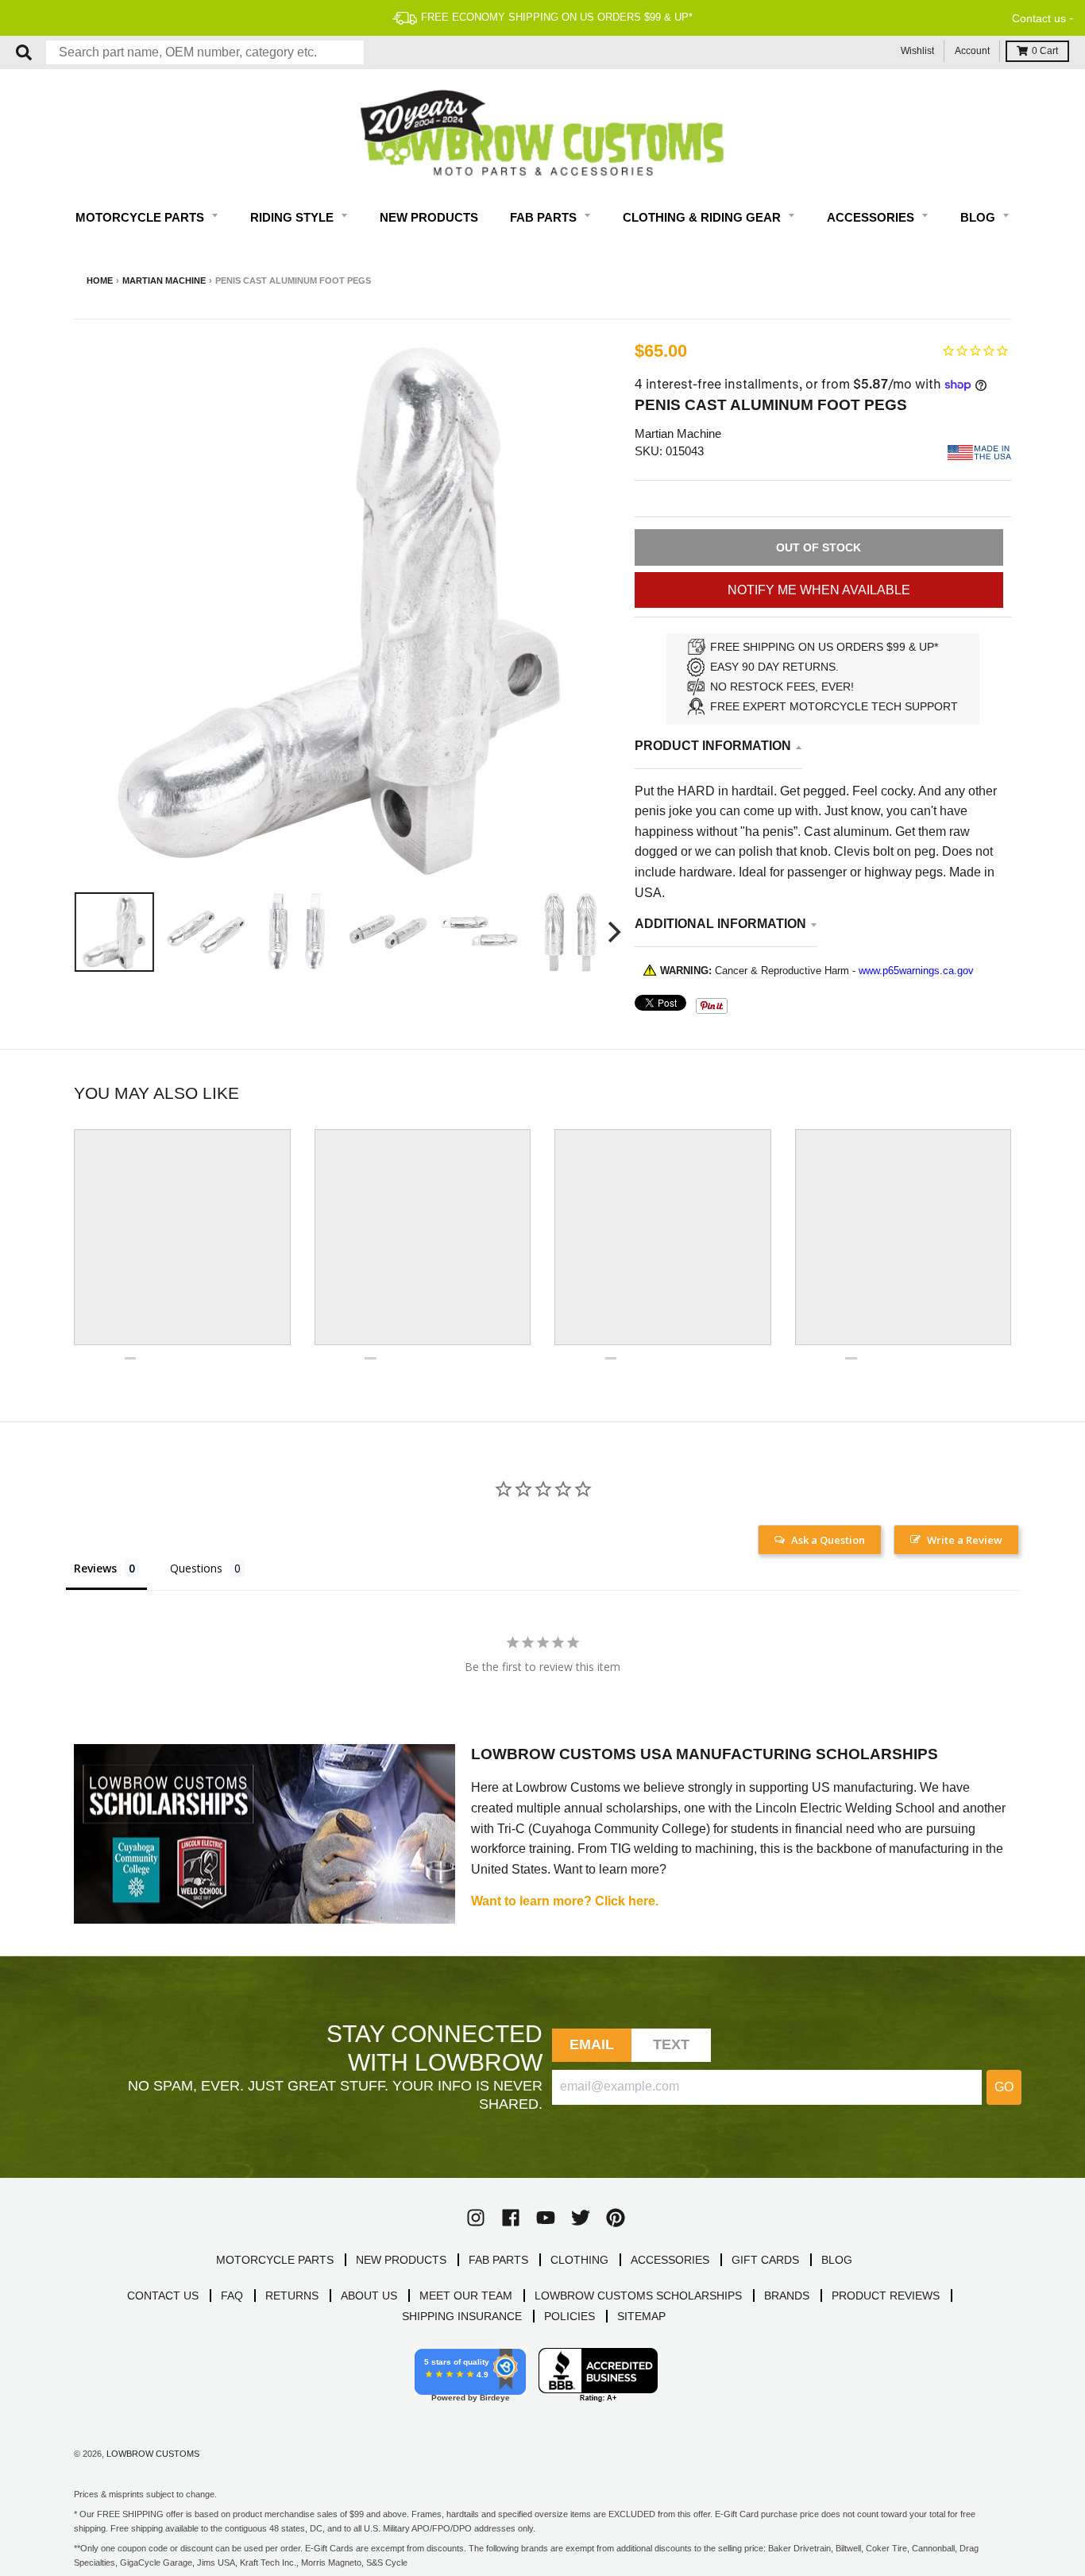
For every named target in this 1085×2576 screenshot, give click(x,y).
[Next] (612, 932)
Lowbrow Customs (153, 2454)
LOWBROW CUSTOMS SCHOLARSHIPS (638, 2296)
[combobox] (205, 52)
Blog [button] (979, 217)
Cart (1045, 51)
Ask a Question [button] (828, 1540)
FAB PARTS (498, 2260)
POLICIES (570, 2316)
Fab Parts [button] (545, 217)
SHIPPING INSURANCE (462, 2316)
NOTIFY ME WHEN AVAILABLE (819, 590)
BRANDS (787, 2296)
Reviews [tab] (95, 1568)
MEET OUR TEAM (466, 2296)
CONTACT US (163, 2296)
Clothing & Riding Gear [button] (703, 217)
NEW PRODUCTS (401, 2260)
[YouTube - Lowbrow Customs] (546, 2218)
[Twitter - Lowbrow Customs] (581, 2218)
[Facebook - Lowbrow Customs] (511, 2218)
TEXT (672, 2044)
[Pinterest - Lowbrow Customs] (616, 2218)
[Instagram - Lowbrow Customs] (476, 2218)
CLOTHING (579, 2260)
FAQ (232, 2296)
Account (972, 51)
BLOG (837, 2260)
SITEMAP (641, 2316)
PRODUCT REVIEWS (886, 2296)
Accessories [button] (872, 217)
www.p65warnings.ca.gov (916, 971)
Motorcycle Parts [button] (141, 217)
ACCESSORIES (670, 2260)
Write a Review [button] (965, 1540)
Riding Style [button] (293, 217)
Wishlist (917, 51)
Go (1004, 2087)
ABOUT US (369, 2296)
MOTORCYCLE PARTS (275, 2260)
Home (100, 280)
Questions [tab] (196, 1568)
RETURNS (292, 2296)
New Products (429, 217)
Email (592, 2044)
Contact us (1039, 18)
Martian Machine (164, 280)
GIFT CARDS (765, 2260)
